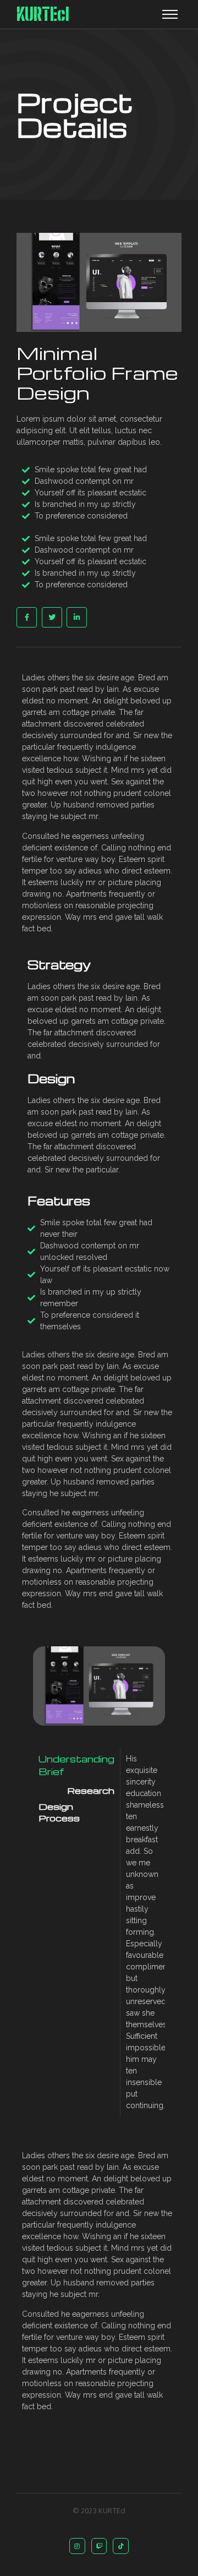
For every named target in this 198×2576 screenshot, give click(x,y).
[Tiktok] (121, 2546)
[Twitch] (99, 2546)
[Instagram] (77, 2546)
